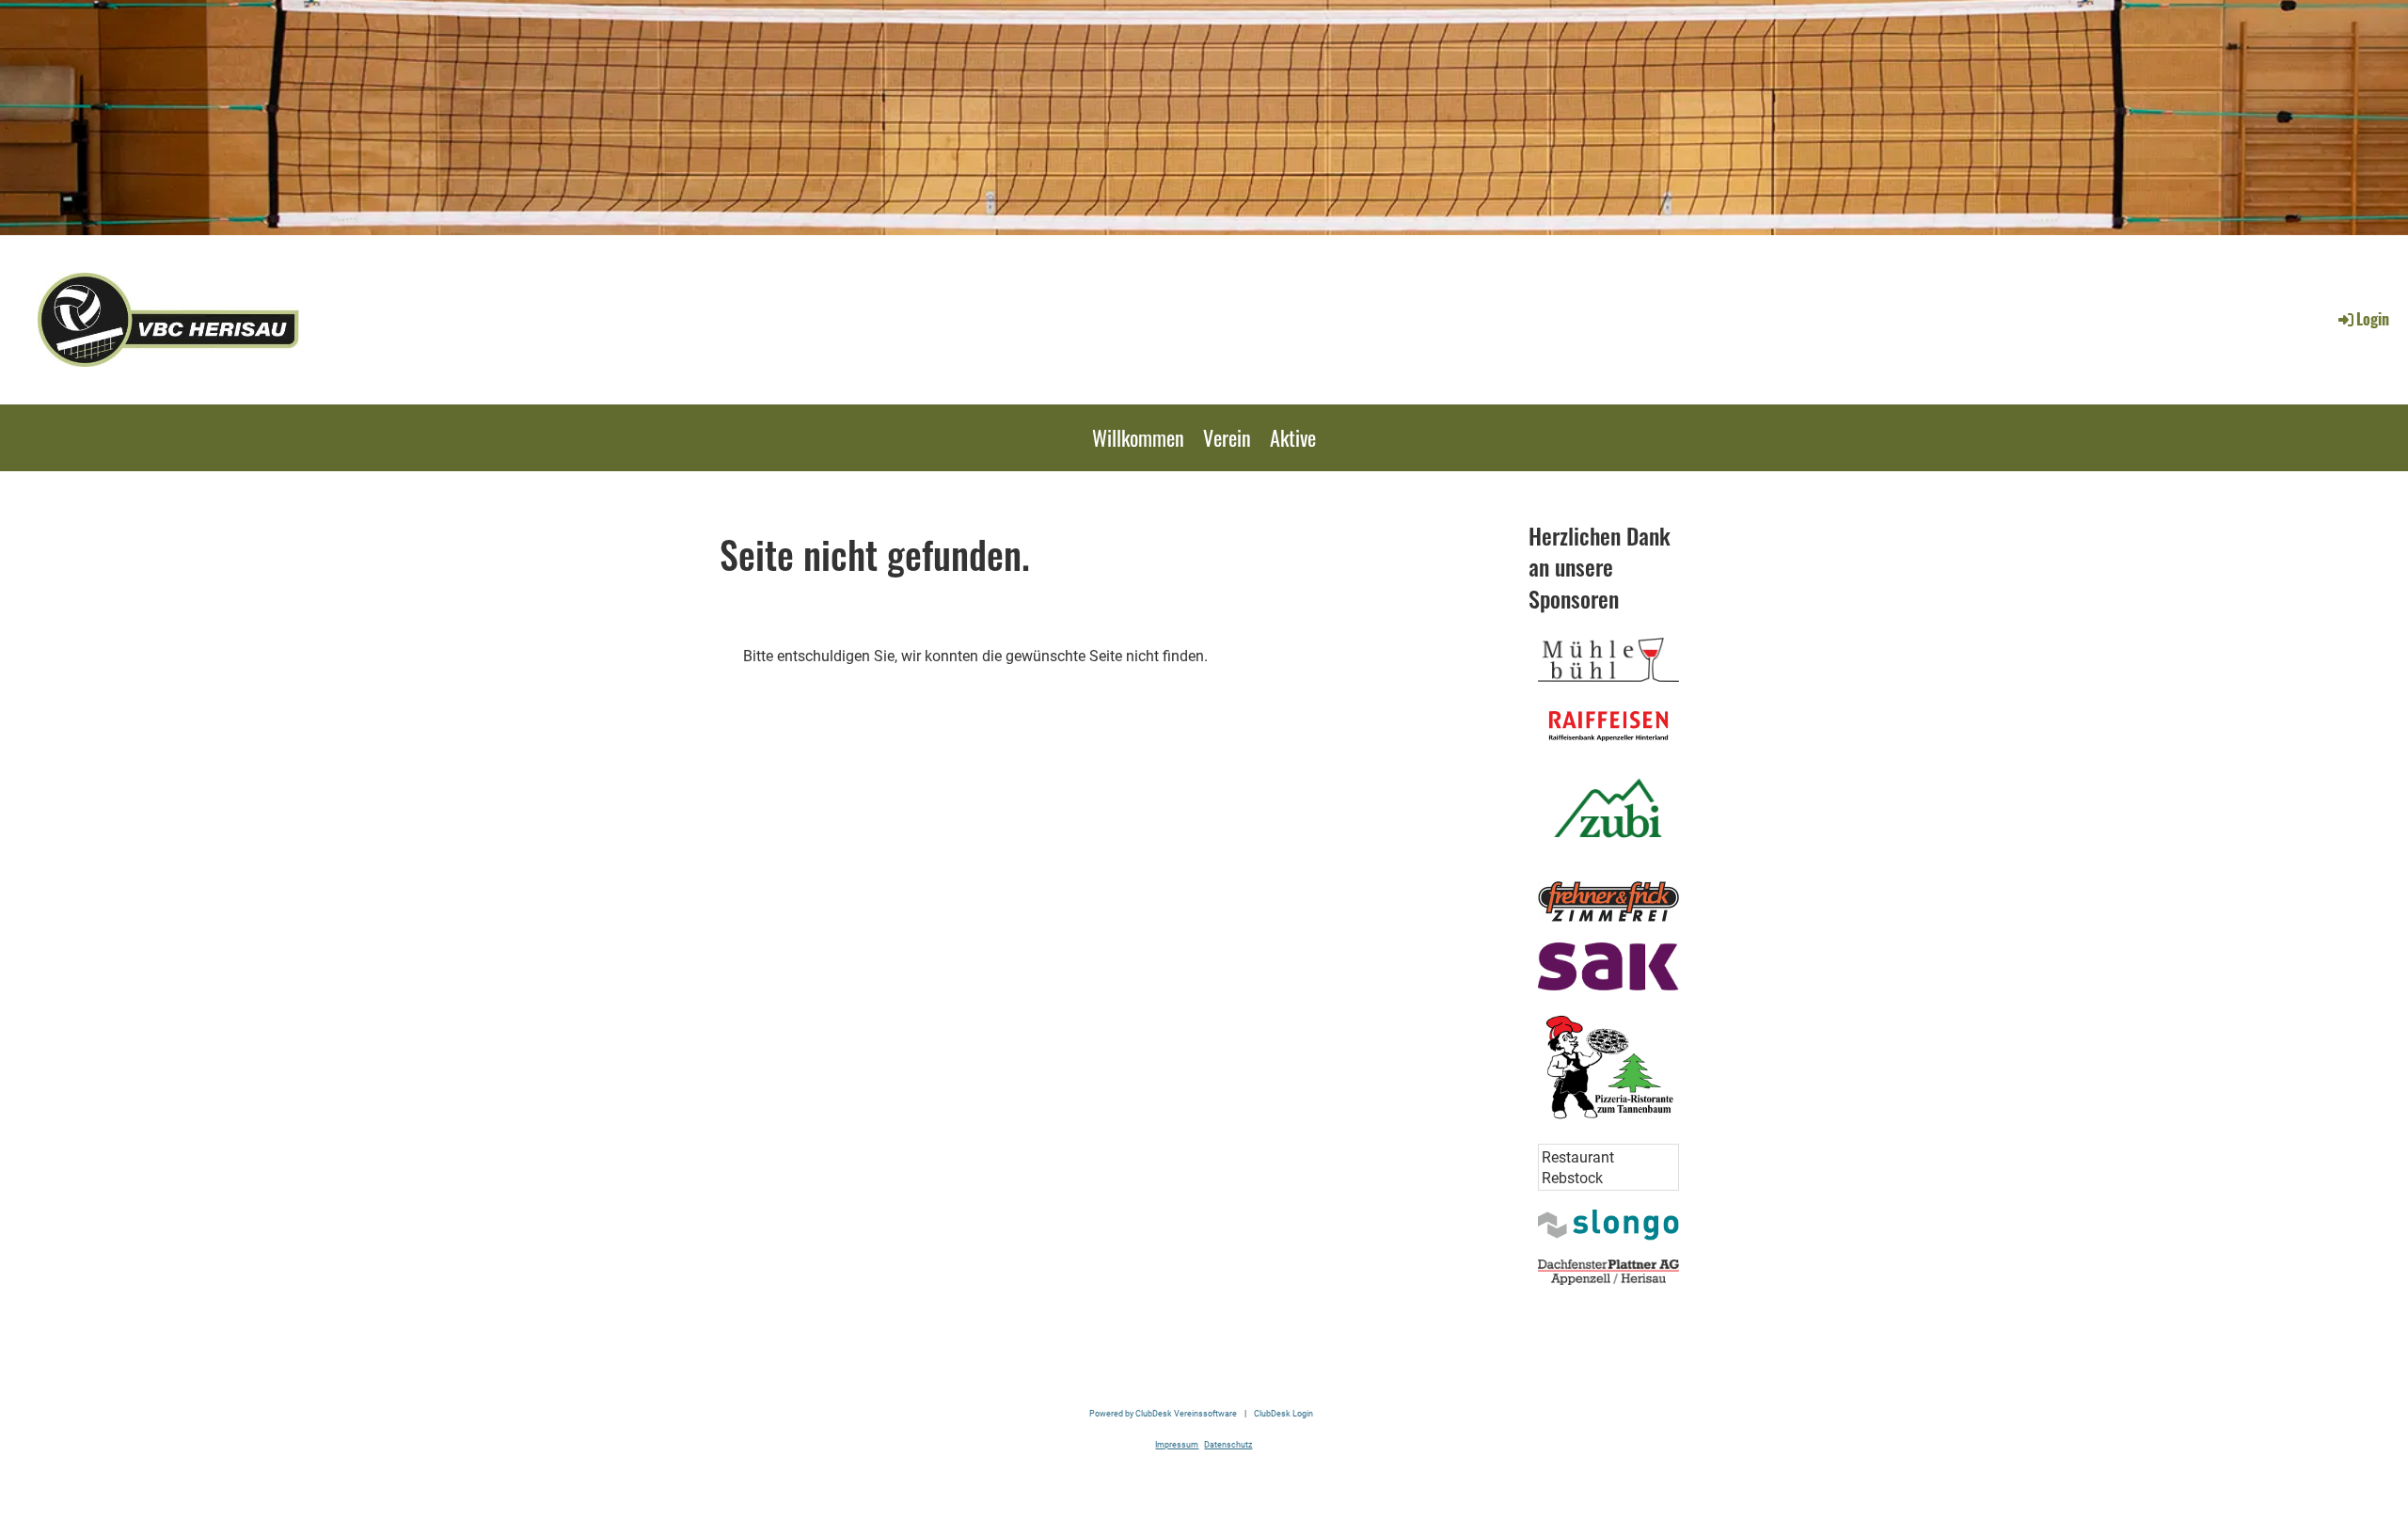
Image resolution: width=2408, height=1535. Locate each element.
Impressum (1177, 1444)
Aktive (1293, 437)
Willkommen (1138, 437)
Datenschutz (1228, 1444)
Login (2373, 319)
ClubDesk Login (1283, 1413)
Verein (1227, 437)
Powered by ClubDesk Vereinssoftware (1163, 1413)
